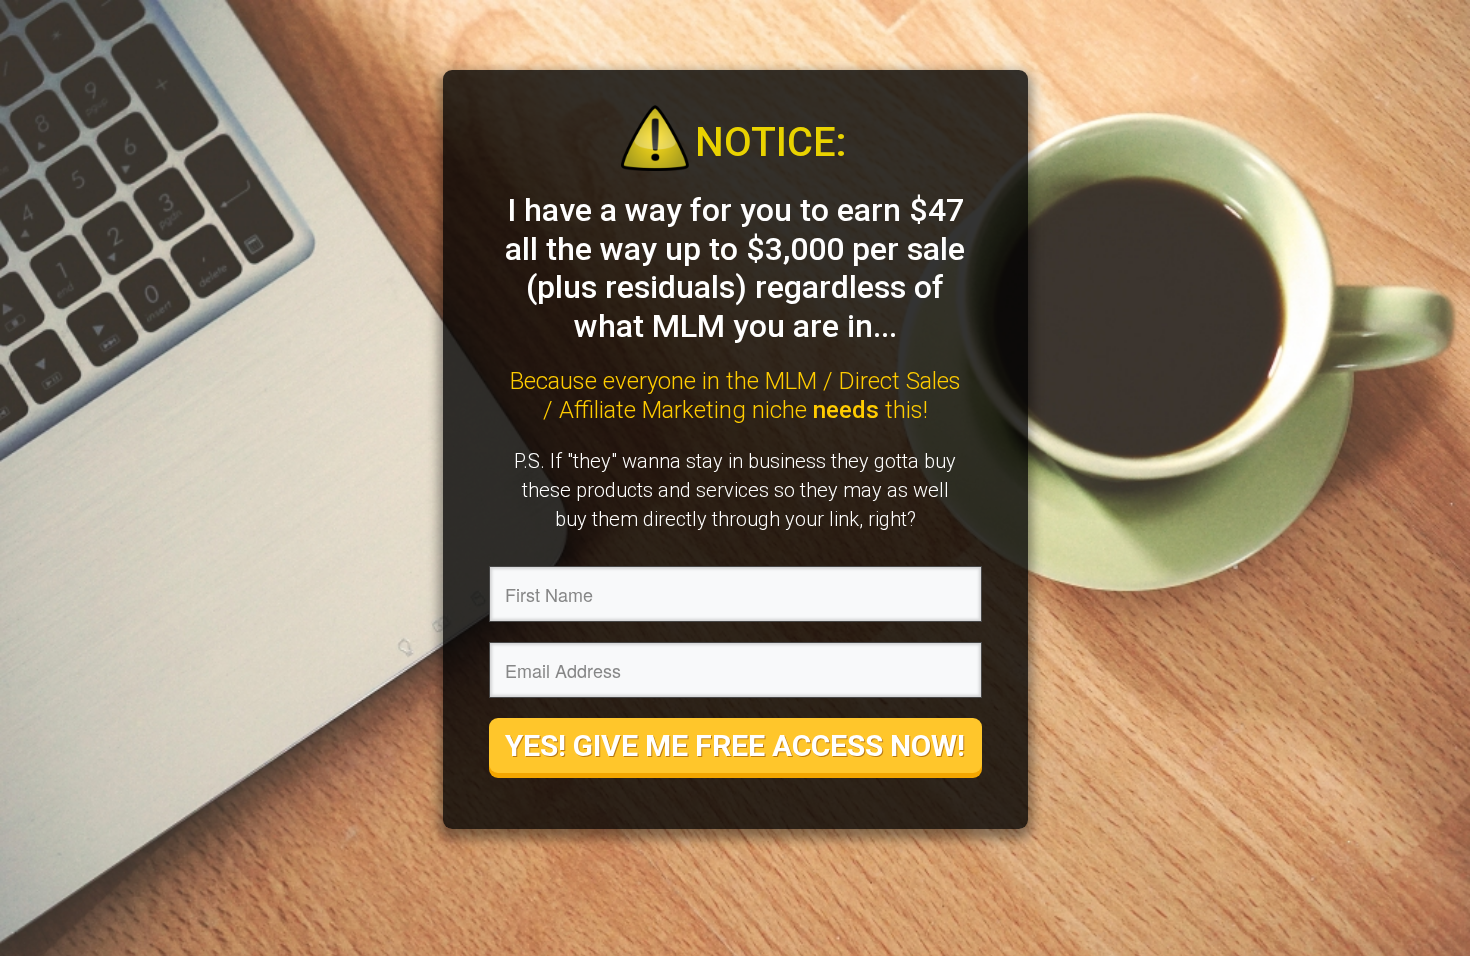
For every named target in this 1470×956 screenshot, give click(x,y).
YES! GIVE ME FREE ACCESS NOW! (735, 745)
